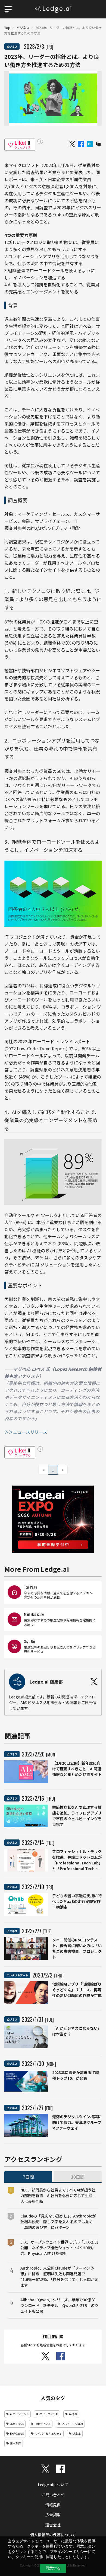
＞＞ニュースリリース (26, 1432)
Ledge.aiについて (53, 2485)
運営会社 (53, 2525)
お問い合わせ (53, 2495)
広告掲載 (53, 2515)
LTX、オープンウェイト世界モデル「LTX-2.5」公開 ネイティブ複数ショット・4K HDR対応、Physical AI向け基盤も (59, 2248)
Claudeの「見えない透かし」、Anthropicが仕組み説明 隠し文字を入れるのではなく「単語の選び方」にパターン (58, 2222)
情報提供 (53, 2505)
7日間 (28, 2177)
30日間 (78, 2177)
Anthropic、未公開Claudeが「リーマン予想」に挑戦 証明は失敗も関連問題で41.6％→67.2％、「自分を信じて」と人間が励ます (59, 2276)
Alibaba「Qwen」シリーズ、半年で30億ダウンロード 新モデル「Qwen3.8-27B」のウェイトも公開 (59, 2305)
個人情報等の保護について (53, 2535)
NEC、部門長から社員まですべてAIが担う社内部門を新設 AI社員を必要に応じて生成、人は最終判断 (58, 2196)
